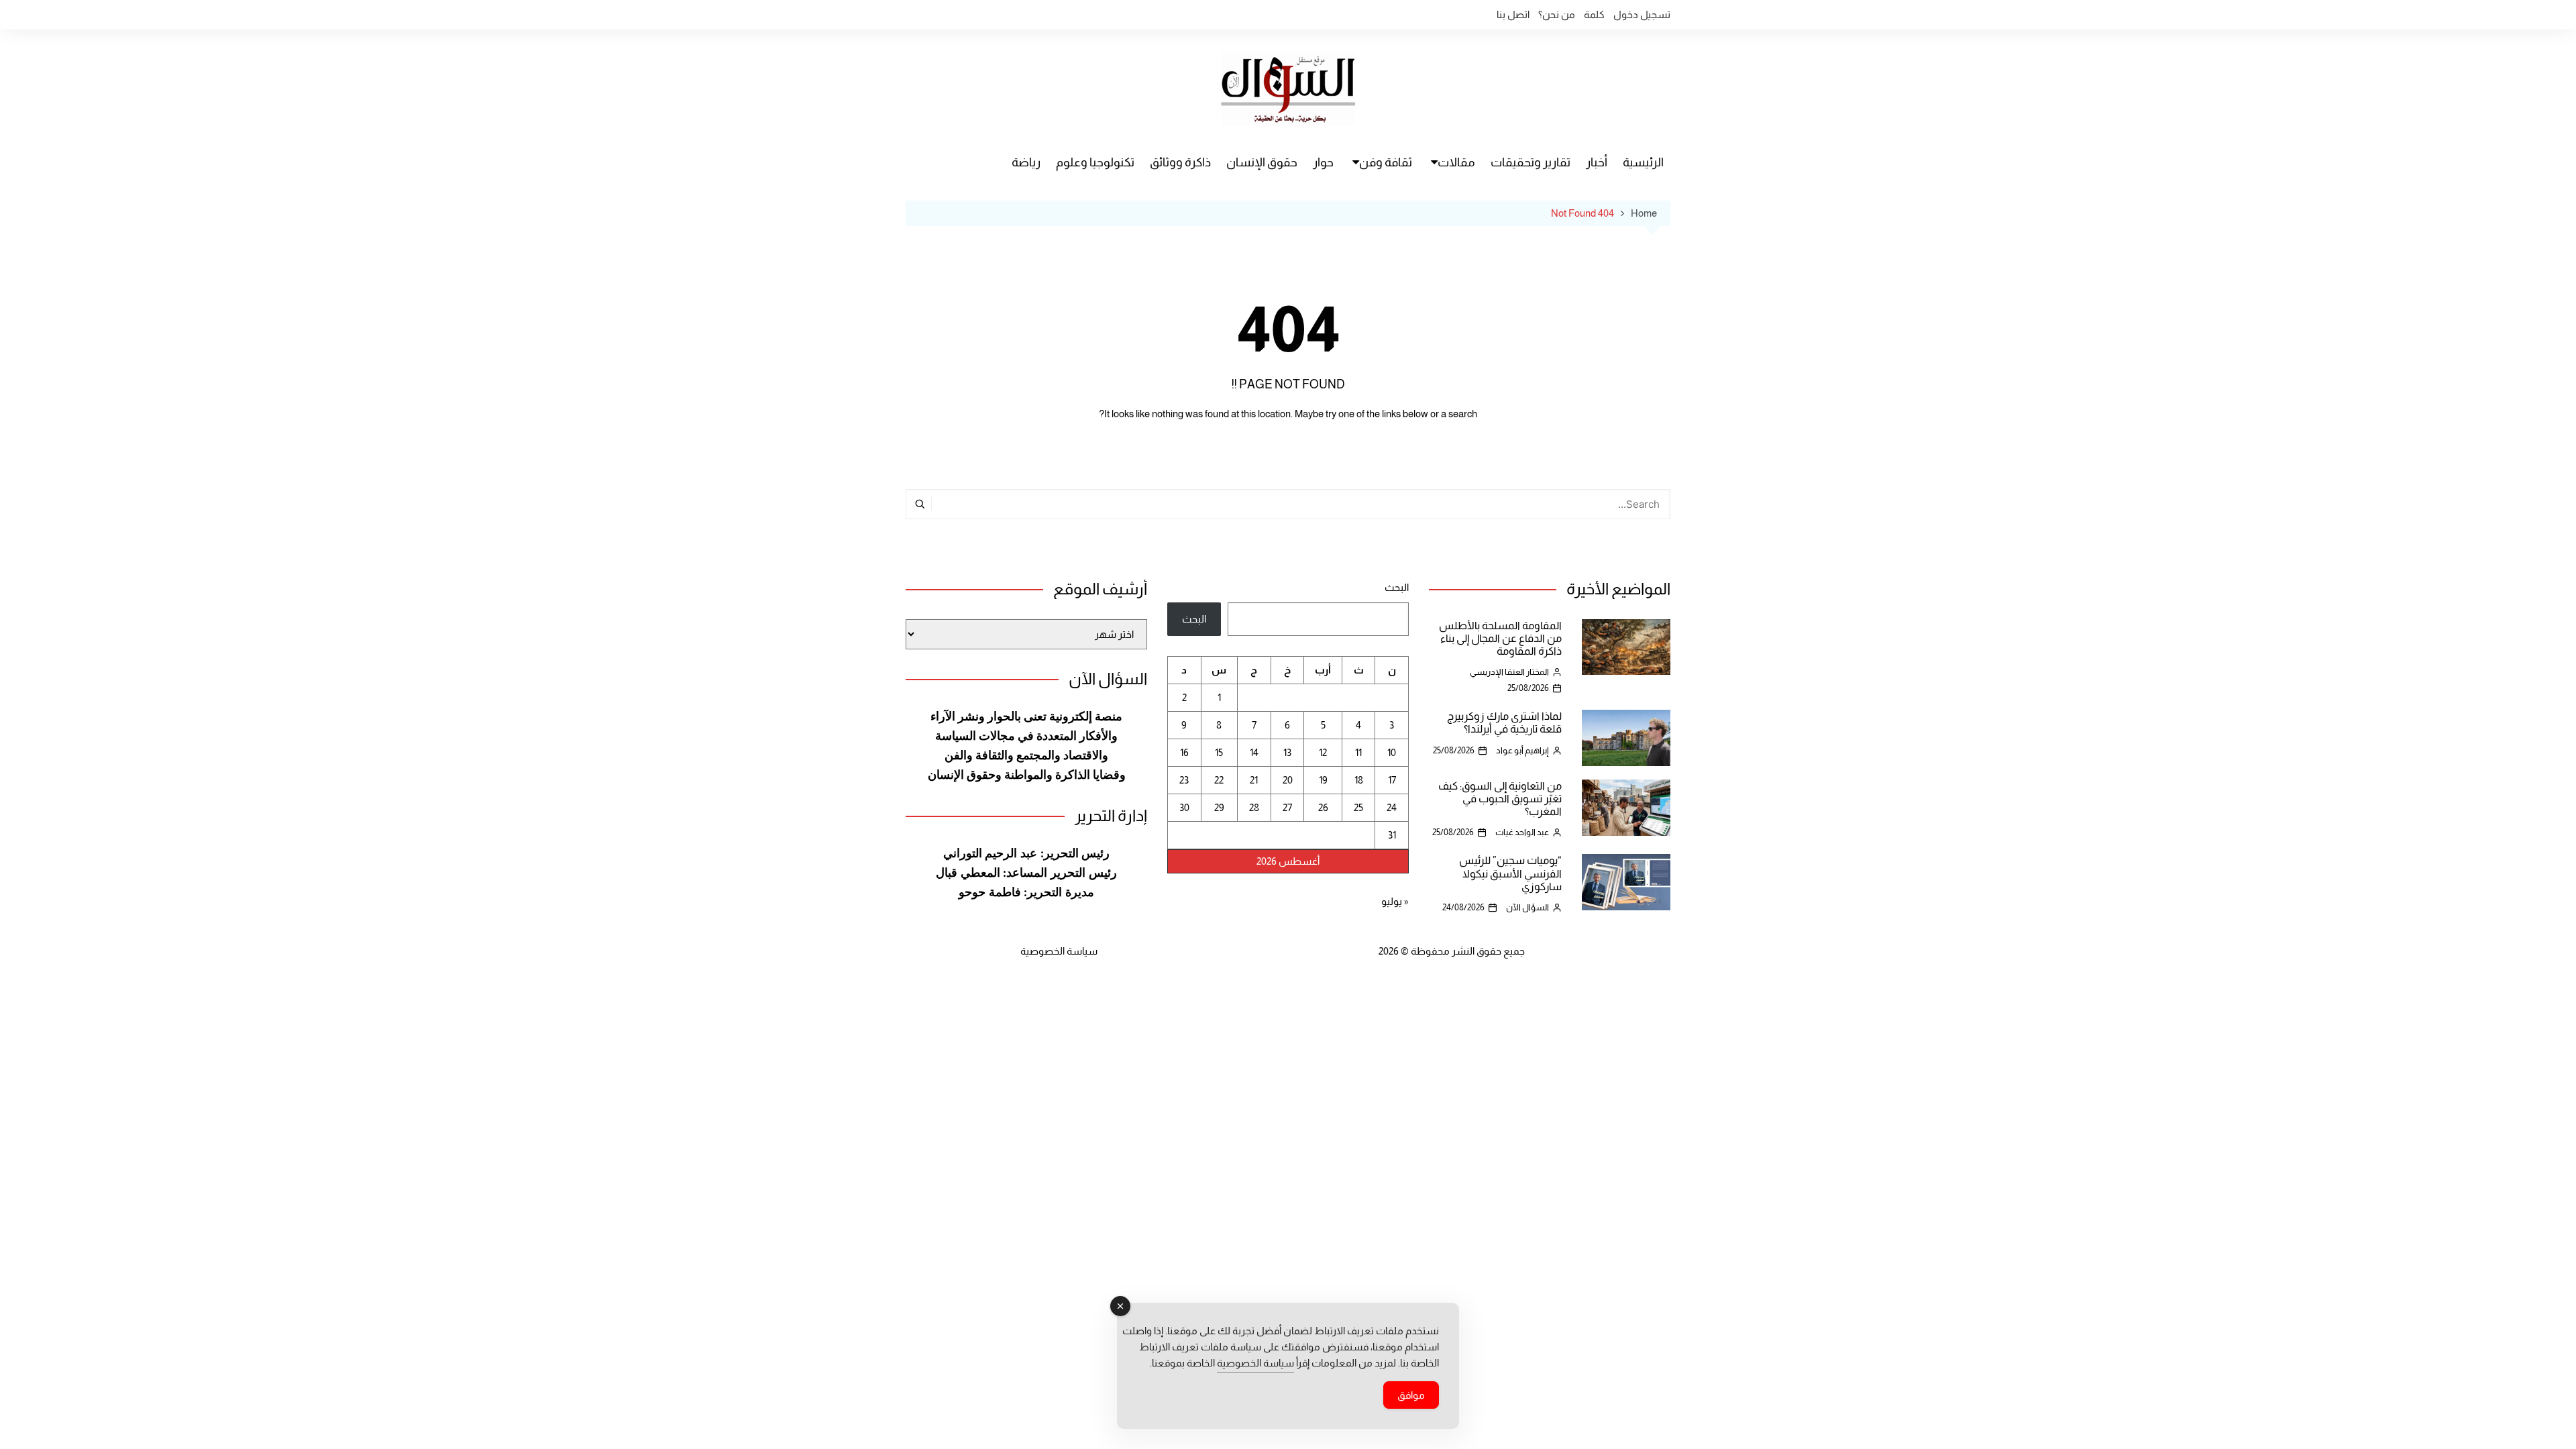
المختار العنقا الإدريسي (1509, 672)
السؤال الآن (1527, 907)
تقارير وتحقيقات (1531, 162)
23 (1184, 780)
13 (1287, 752)
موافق (1411, 1395)
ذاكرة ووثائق (1180, 162)
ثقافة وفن (1386, 162)
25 (1358, 807)
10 (1392, 752)
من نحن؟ (1557, 14)
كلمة (1594, 14)
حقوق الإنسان (1262, 162)
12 (1323, 752)
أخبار (1597, 162)
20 (1288, 780)
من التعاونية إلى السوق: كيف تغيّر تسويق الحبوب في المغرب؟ (1500, 799)
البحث (1397, 587)
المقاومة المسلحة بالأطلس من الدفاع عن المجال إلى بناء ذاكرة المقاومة (1500, 638)
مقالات (1456, 162)
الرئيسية (1643, 162)
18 (1359, 780)
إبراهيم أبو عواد (1522, 750)
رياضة (1026, 162)
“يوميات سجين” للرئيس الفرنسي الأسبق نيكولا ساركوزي (1510, 873)
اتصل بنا (1513, 14)
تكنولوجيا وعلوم (1095, 162)
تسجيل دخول (1642, 14)
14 (1254, 752)
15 (1219, 752)
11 (1358, 752)
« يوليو (1395, 901)
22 (1219, 780)
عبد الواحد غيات (1522, 832)
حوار (1323, 162)
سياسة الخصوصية (1059, 951)
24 (1392, 807)
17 (1392, 780)
